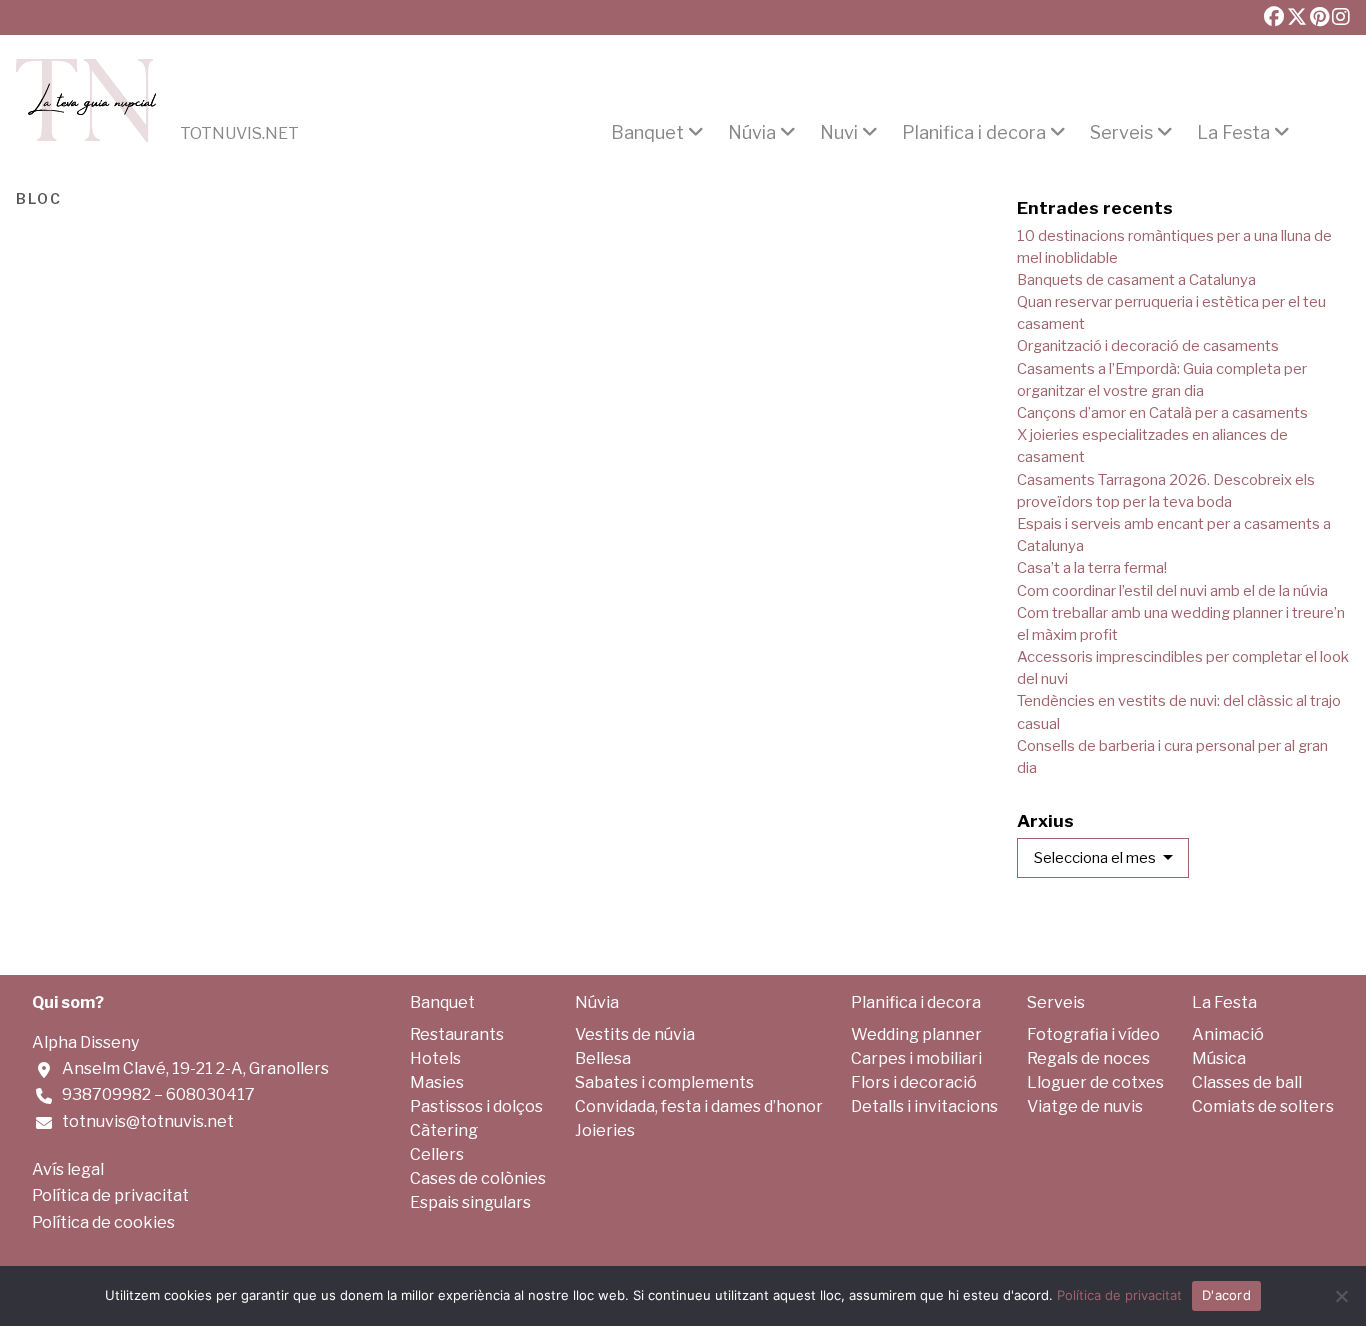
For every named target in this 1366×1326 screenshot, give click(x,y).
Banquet (647, 133)
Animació (1228, 1034)
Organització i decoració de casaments (1148, 346)
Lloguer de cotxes (1095, 1082)
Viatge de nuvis (1085, 1106)
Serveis (1121, 133)
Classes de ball (1247, 1082)
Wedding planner (916, 1034)
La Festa (1233, 133)
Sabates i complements (664, 1082)
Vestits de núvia (635, 1034)
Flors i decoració (914, 1082)
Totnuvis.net (239, 134)
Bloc (39, 197)
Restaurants (457, 1034)
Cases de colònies (478, 1178)
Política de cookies (103, 1222)
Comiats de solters (1263, 1106)
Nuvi (839, 133)
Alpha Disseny (85, 1042)
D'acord (1226, 1295)
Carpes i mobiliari (916, 1058)
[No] (1341, 1296)
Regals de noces (1088, 1058)
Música (1219, 1058)
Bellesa (603, 1058)
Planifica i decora (974, 133)
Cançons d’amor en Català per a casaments (1162, 413)
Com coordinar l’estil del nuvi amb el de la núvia (1172, 591)
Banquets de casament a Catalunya (1136, 280)
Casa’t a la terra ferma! (1092, 568)
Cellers (437, 1154)
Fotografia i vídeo (1093, 1034)
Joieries (605, 1130)
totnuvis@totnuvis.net (148, 1121)
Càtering (444, 1130)
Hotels (435, 1058)
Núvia (752, 133)
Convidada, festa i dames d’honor (699, 1106)
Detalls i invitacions (924, 1106)
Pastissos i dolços (476, 1106)
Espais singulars (470, 1202)
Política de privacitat (110, 1195)
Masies (437, 1082)
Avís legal (68, 1169)
